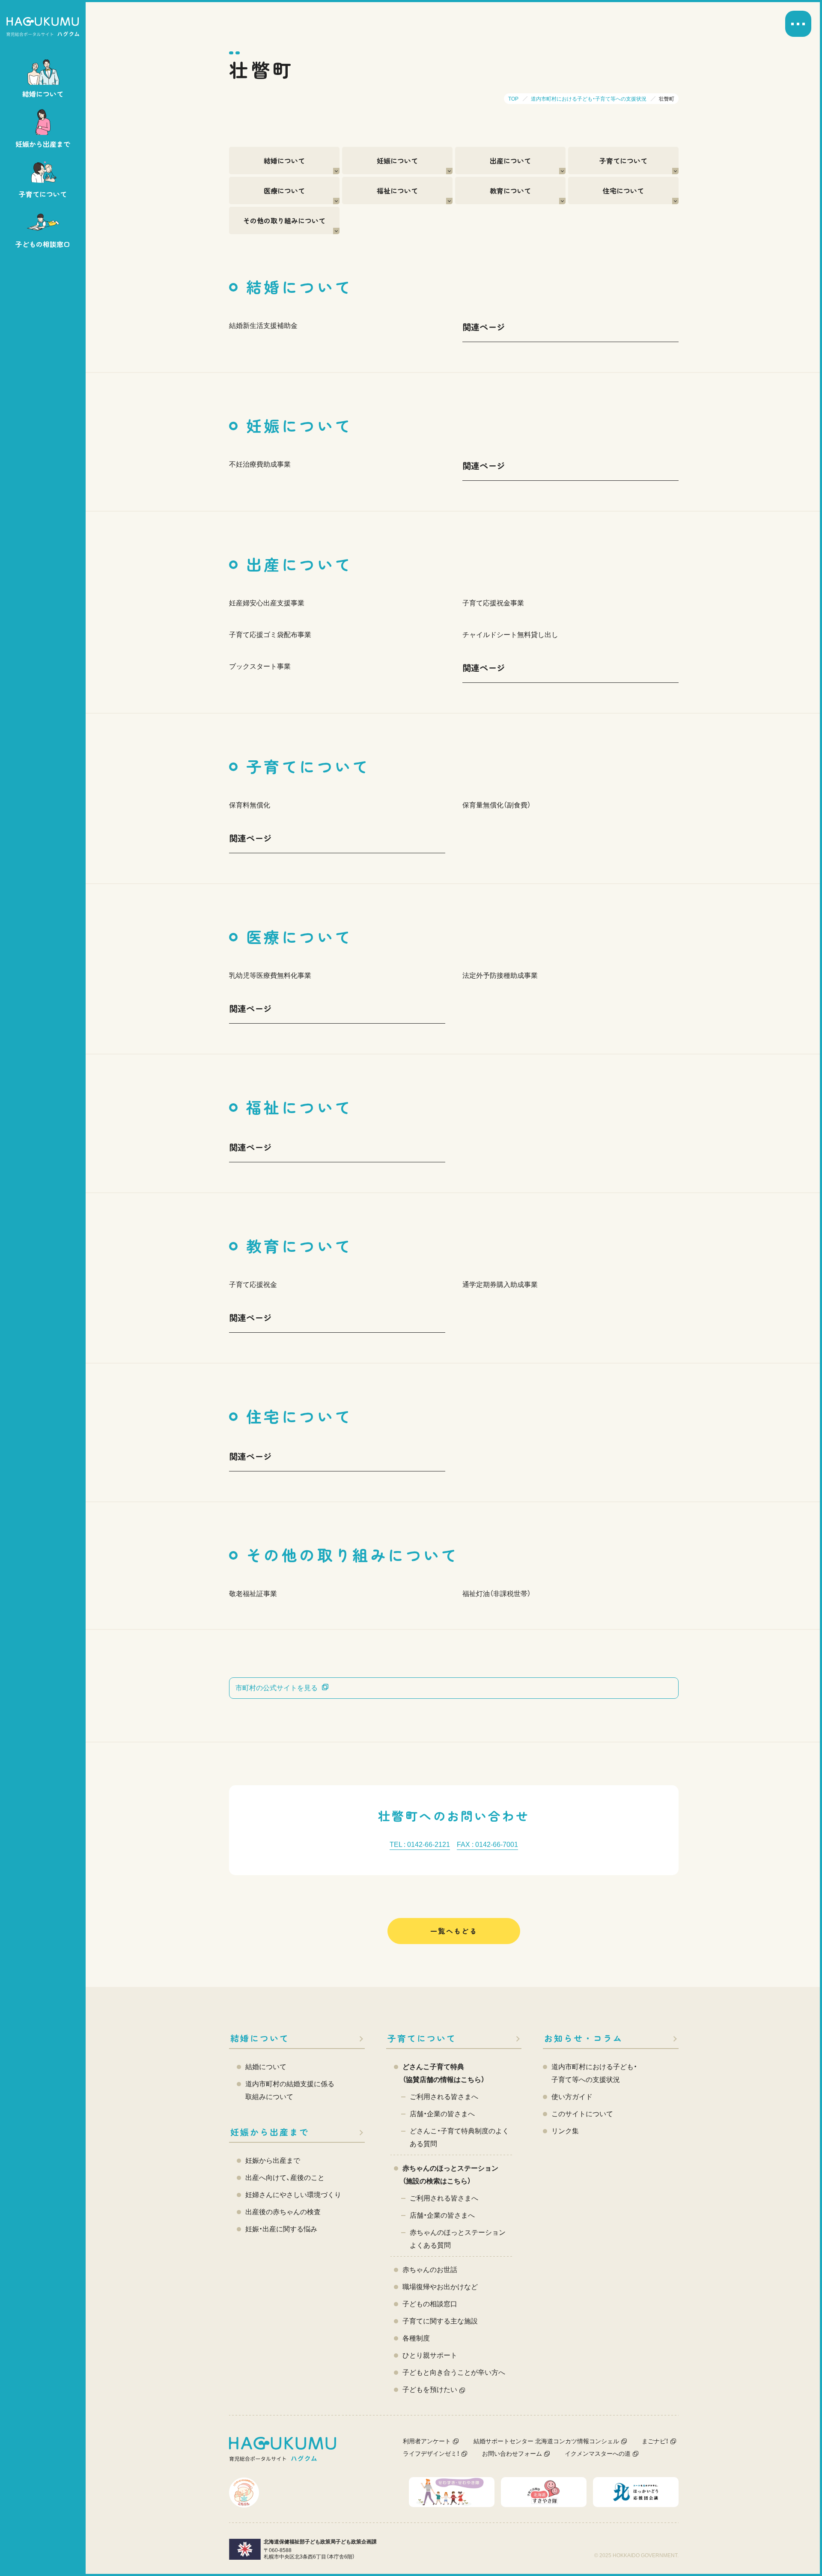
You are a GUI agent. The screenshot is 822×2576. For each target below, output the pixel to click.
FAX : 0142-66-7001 (487, 1845)
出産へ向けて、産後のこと (285, 2178)
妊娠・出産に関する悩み (281, 2229)
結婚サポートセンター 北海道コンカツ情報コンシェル (546, 2441)
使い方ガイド (572, 2097)
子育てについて (623, 161)
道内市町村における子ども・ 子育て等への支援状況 (594, 2073)
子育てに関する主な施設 (440, 2321)
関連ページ (484, 327)
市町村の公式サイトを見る (277, 1688)
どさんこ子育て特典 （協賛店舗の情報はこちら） (444, 2073)
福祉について (397, 191)
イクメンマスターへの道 (598, 2454)
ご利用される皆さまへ (444, 2097)
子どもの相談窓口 (430, 2304)
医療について (284, 191)
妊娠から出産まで (270, 2132)
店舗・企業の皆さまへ (442, 2114)
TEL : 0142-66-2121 (420, 1845)
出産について (510, 161)
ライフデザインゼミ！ (431, 2454)
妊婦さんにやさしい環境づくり (293, 2195)
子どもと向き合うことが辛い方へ (454, 2372)
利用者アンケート (427, 2441)
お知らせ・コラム (584, 2038)
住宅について (623, 191)
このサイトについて (582, 2114)
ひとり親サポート (430, 2355)
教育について (510, 191)
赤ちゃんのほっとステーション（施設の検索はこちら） (450, 2175)
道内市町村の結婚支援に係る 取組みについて (290, 2090)
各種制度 (416, 2338)
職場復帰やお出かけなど (440, 2287)
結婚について (284, 161)
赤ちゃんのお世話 (430, 2270)
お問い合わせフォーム (512, 2454)
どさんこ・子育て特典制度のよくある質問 (459, 2137)
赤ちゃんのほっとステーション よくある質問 (458, 2239)
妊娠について (397, 161)
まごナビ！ (655, 2441)
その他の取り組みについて (284, 220)
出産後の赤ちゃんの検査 (283, 2212)
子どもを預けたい (430, 2390)
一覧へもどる (454, 1931)
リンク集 (565, 2131)
